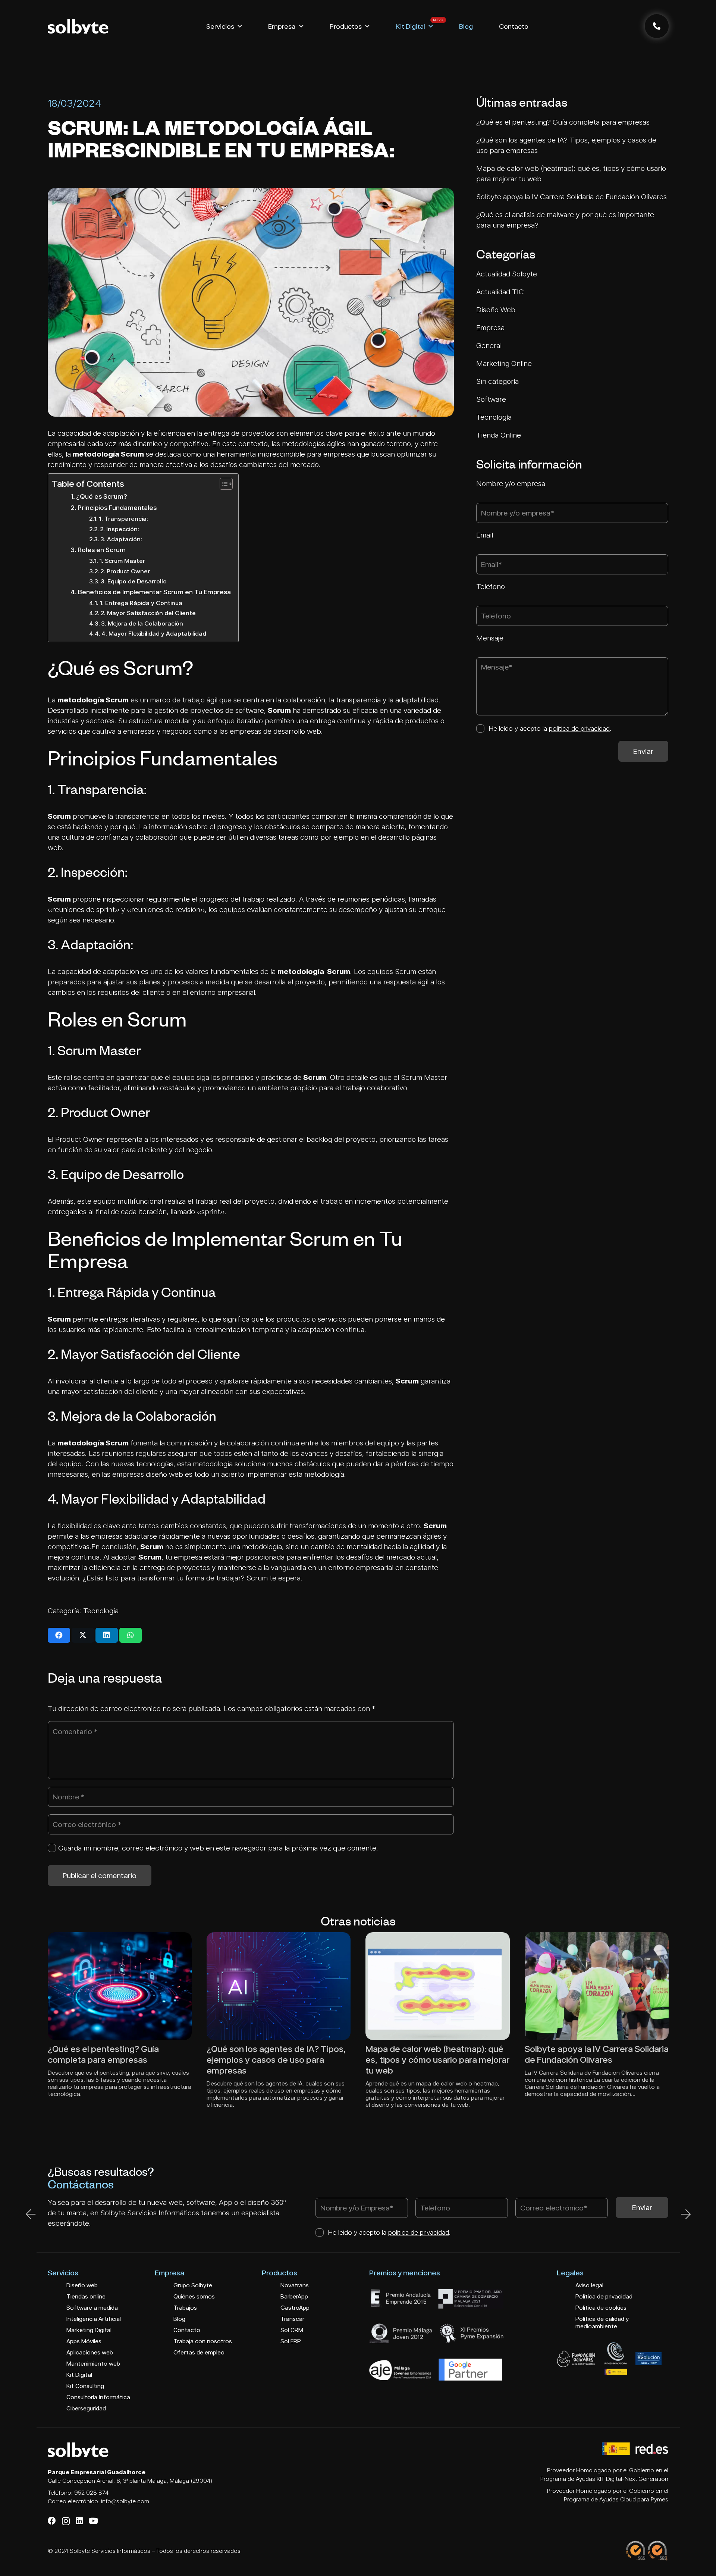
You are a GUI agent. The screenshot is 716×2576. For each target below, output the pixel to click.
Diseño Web (497, 310)
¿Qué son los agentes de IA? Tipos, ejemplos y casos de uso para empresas (276, 2060)
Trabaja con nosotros (203, 2341)
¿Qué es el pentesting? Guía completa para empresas (563, 122)
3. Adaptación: (121, 539)
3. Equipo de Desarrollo (134, 581)
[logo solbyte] (78, 26)
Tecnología (101, 1611)
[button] (240, 26)
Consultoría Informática (98, 2397)
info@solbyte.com (125, 2501)
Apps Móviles (84, 2341)
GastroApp (295, 2308)
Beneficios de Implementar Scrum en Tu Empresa (154, 592)
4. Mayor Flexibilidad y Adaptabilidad (154, 633)
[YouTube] (93, 2521)
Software (492, 399)
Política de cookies (601, 2308)
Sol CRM (292, 2330)
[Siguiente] (685, 2214)
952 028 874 (91, 2493)
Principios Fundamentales (117, 507)
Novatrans (295, 2285)
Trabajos (185, 2308)
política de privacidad (579, 728)
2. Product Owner (125, 571)
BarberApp (294, 2296)
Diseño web (82, 2285)
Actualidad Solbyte (508, 274)
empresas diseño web (148, 1474)
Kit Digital (79, 2375)
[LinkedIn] (79, 2521)
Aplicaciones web (90, 2352)
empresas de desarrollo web (275, 731)
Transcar (292, 2319)
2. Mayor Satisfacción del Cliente (148, 613)
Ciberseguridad (86, 2408)
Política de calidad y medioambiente (602, 2323)
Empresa (491, 328)
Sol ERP (291, 2341)
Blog (179, 2319)
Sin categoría (498, 381)
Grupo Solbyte (193, 2285)
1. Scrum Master (122, 561)
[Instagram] (66, 2521)
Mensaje (490, 638)
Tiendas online (86, 2296)
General (490, 345)
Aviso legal (589, 2285)
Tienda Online (500, 435)
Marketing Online (505, 363)
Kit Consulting (85, 2386)
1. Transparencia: (123, 518)
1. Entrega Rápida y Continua (141, 603)
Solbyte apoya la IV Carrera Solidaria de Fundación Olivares (571, 197)
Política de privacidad (604, 2296)
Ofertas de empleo (199, 2352)
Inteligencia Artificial (94, 2319)
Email (485, 535)
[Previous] (31, 2214)
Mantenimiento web (93, 2364)
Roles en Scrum (102, 550)
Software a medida (92, 2308)
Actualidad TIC (501, 292)
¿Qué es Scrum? (101, 496)
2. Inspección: (120, 529)
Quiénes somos (194, 2296)
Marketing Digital (89, 2330)
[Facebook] (52, 2521)
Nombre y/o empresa (511, 483)
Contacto (187, 2330)
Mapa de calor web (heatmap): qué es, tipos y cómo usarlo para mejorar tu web (437, 2060)
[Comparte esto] (59, 1635)
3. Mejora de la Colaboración (142, 623)
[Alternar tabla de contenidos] (222, 484)
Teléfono (491, 586)
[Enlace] (657, 26)
